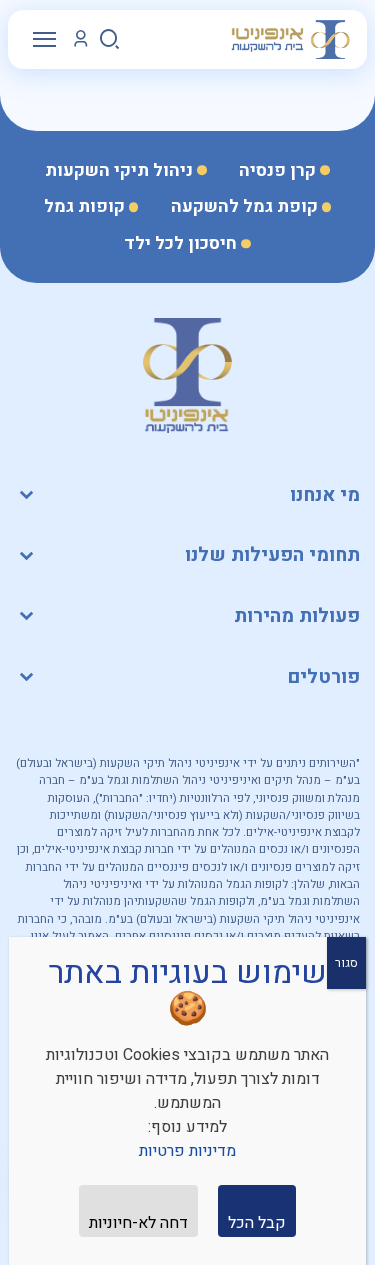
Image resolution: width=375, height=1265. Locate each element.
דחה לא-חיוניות (138, 1223)
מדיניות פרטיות (187, 1151)
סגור (346, 963)
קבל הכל (257, 1223)
